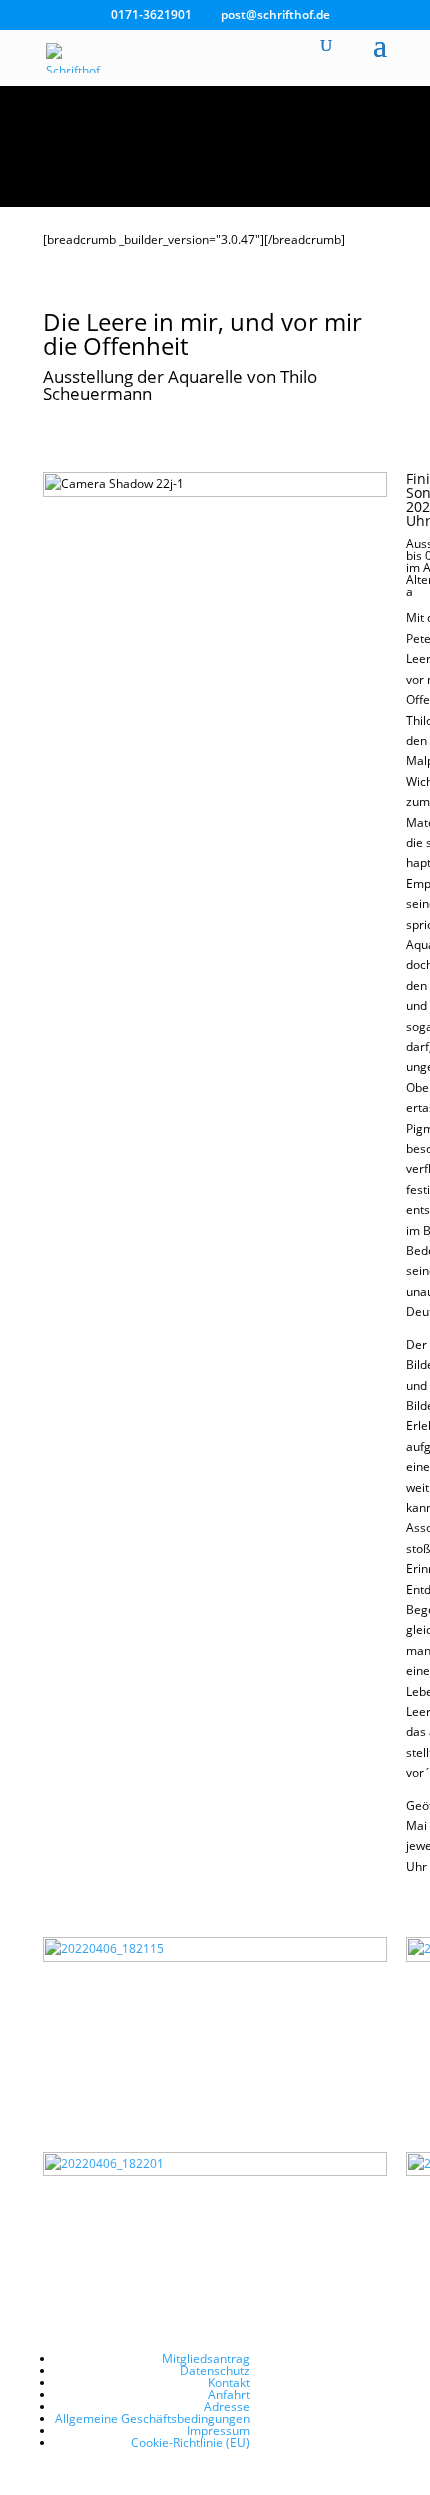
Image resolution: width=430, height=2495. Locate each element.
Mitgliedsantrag (206, 2358)
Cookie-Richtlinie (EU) (190, 2442)
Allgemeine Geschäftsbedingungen (152, 2418)
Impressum (218, 2430)
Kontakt (229, 2382)
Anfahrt (229, 2394)
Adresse (227, 2406)
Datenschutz (215, 2370)
